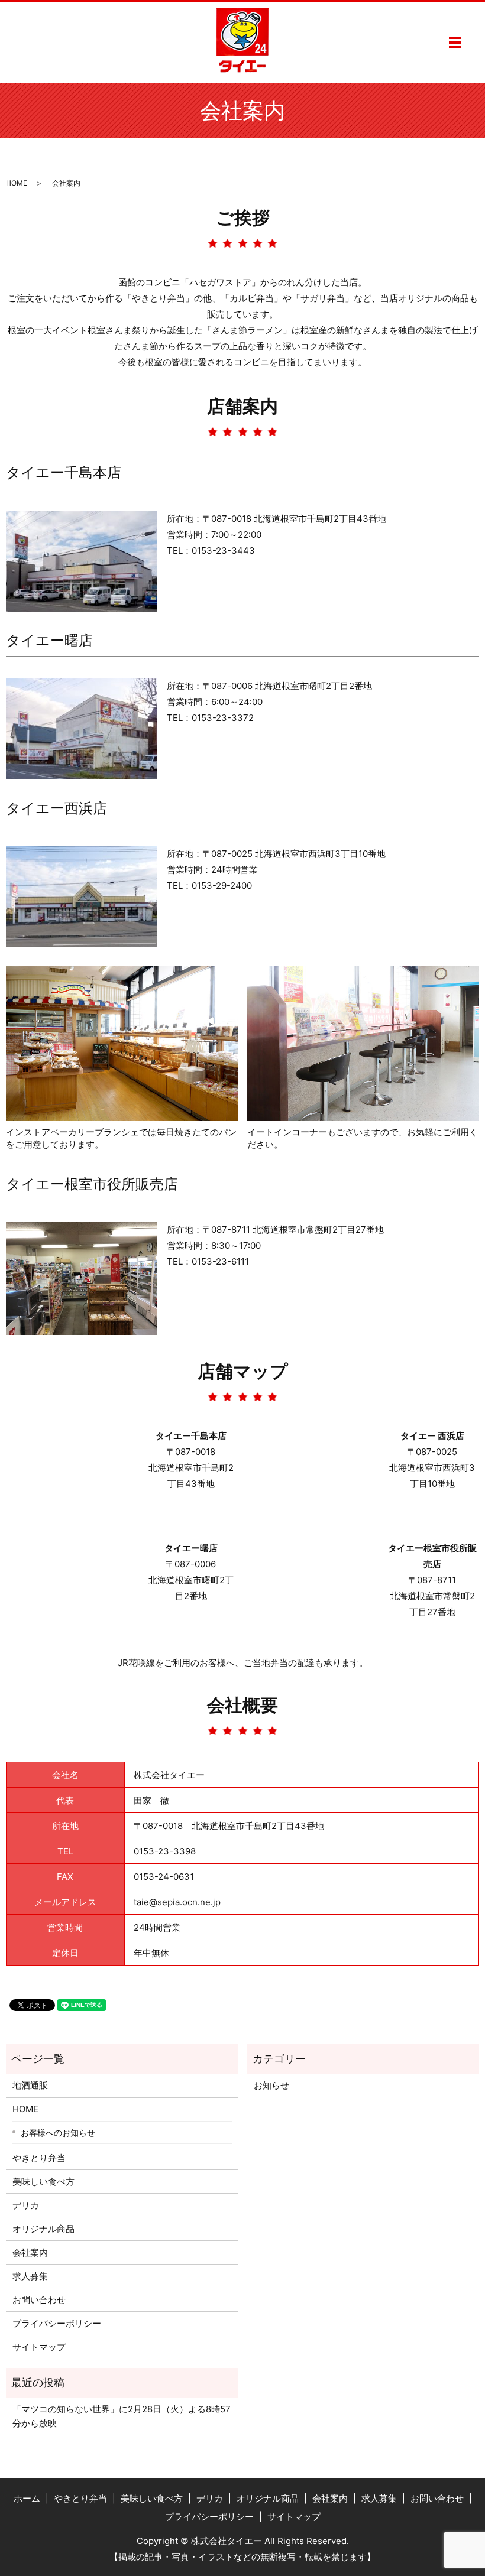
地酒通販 (30, 2085)
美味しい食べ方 (43, 2182)
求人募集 (30, 2276)
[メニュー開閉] (455, 43)
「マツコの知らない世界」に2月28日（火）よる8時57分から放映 (122, 2416)
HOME (17, 183)
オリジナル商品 (43, 2229)
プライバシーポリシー (57, 2323)
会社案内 (30, 2252)
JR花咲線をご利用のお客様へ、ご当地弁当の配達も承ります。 (243, 1663)
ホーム (27, 2498)
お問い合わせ (39, 2300)
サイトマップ (39, 2347)
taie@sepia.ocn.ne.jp (177, 1902)
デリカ (26, 2205)
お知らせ (271, 2085)
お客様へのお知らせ (58, 2132)
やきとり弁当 (39, 2158)
